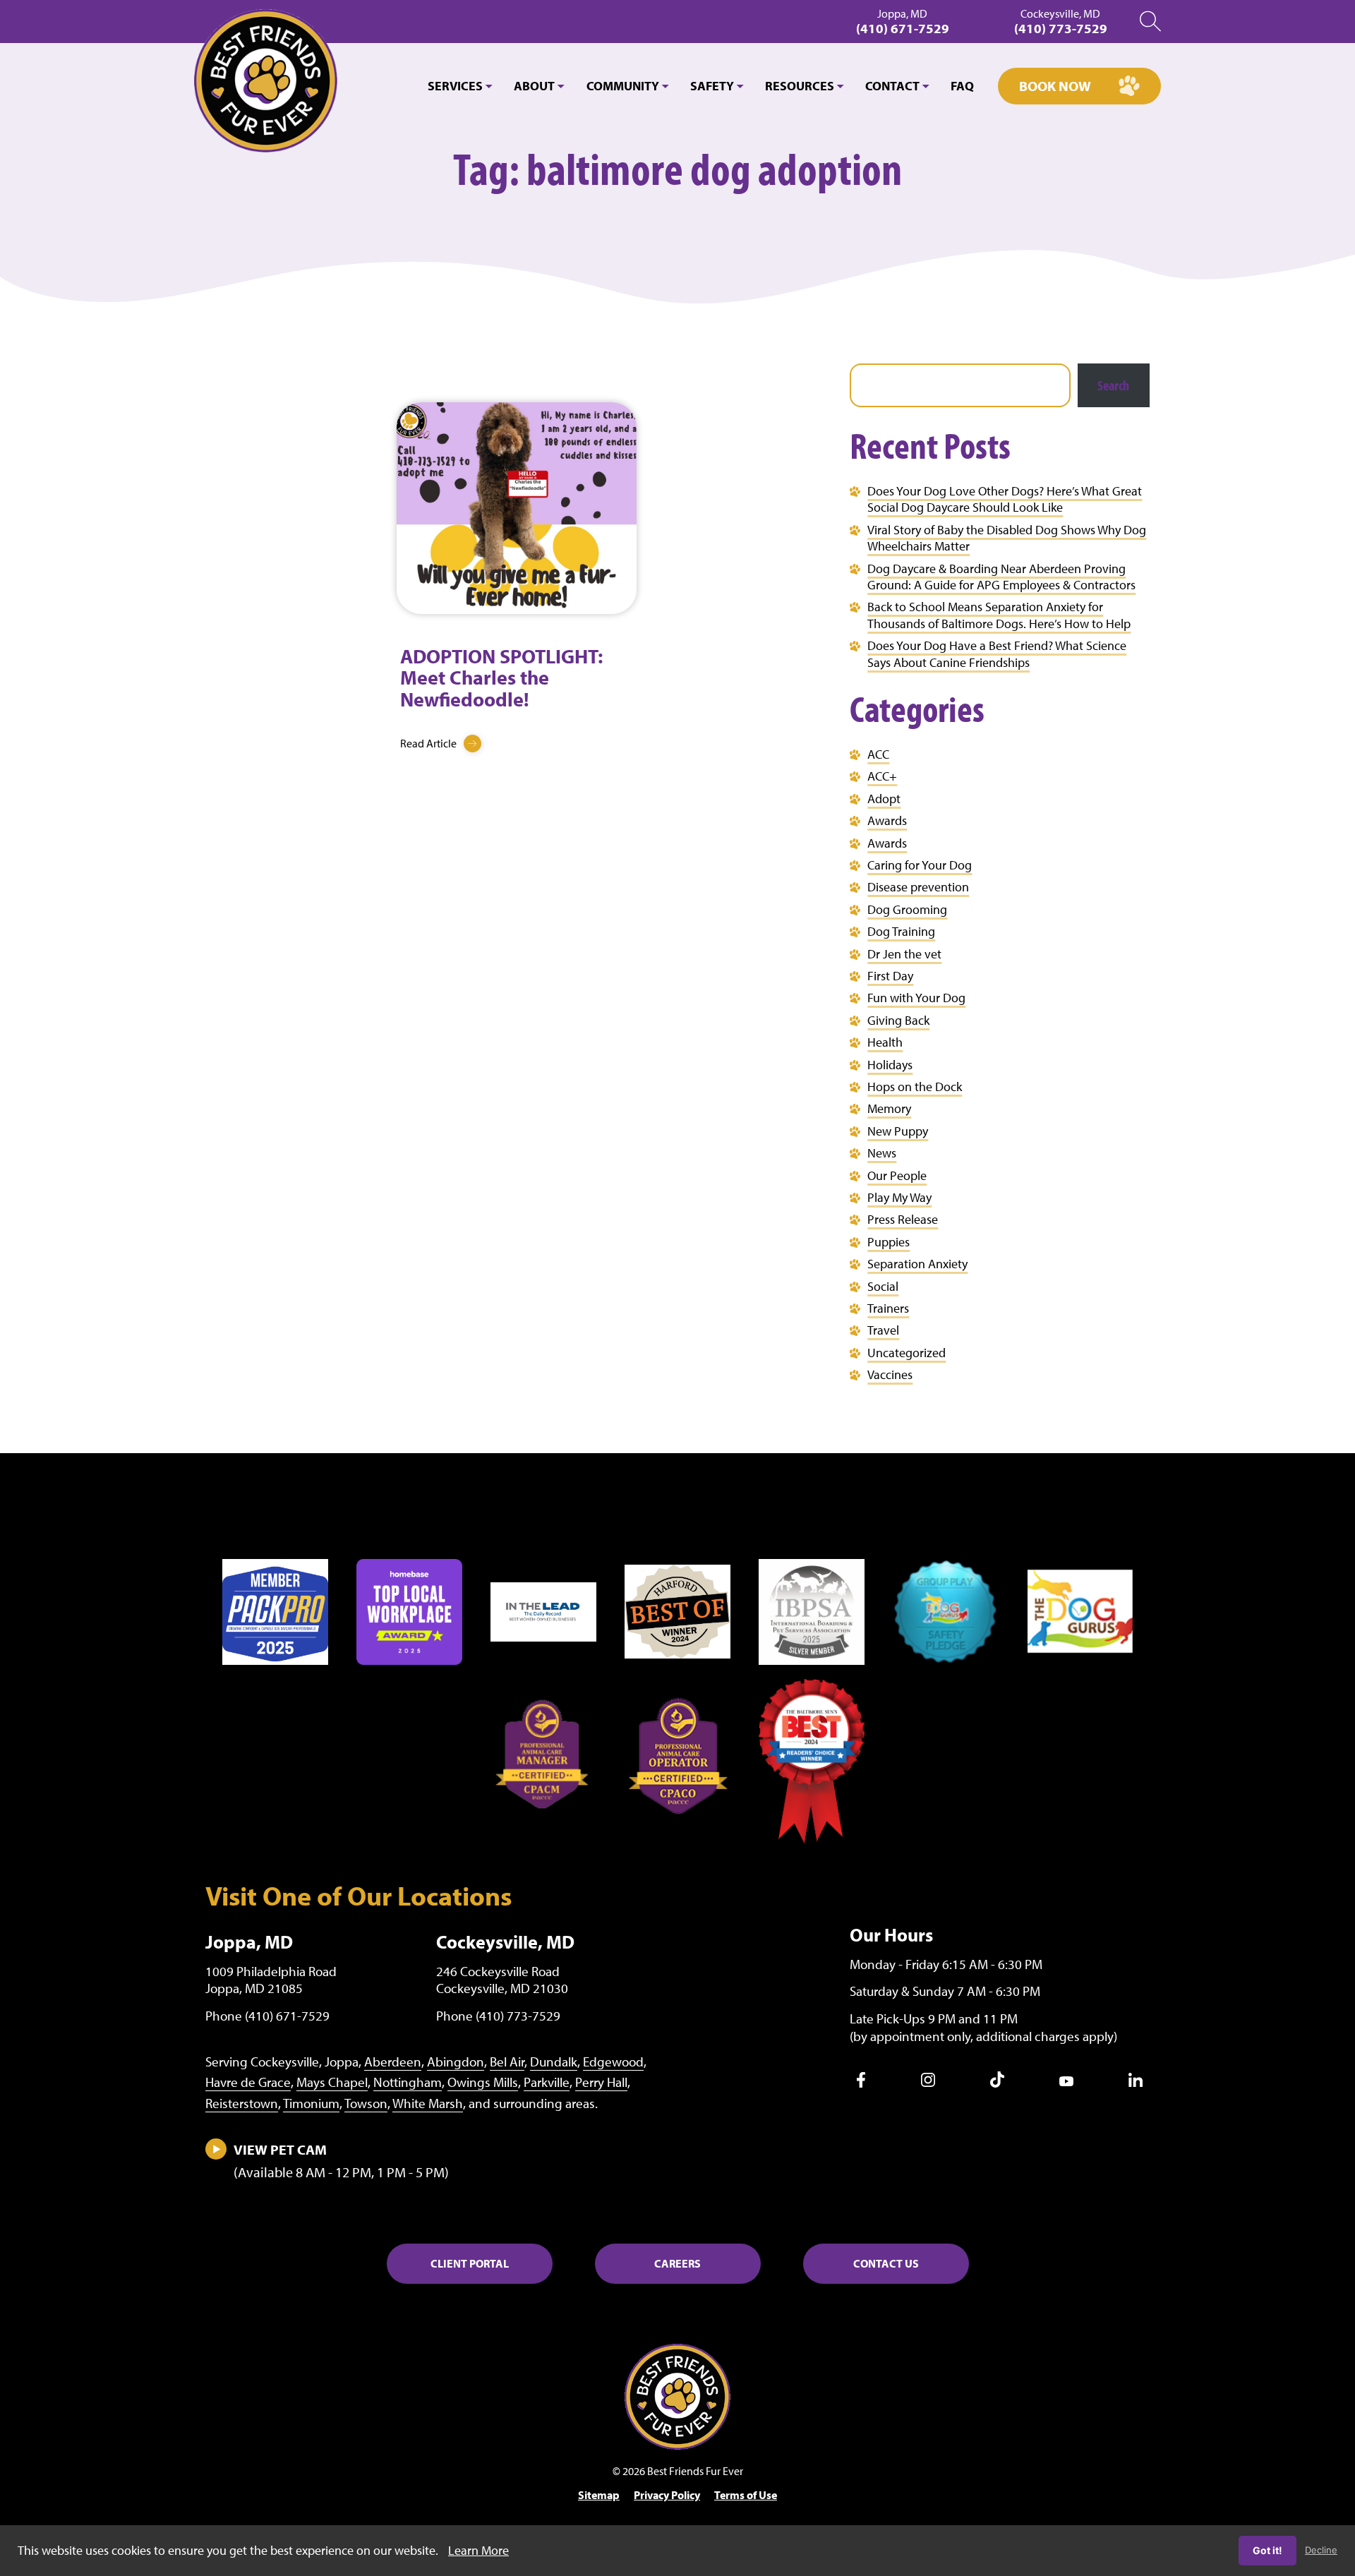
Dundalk (554, 2062)
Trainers (888, 1308)
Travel (883, 1330)
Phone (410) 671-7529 (267, 2016)
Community (623, 86)
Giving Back (898, 1020)
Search (1113, 385)
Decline (1321, 2550)
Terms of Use (746, 2495)
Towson (366, 2103)
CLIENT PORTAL (470, 2263)
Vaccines (890, 1374)
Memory (889, 1108)
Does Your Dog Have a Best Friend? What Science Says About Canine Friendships (997, 654)
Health (885, 1042)
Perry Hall (601, 2082)
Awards (887, 820)
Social (883, 1286)
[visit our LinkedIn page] (1136, 2083)
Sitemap (599, 2495)
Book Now (1055, 86)
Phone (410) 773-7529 (498, 2016)
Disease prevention (918, 887)
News (882, 1153)
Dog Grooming (907, 909)
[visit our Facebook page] (861, 2083)
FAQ (962, 86)
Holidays (890, 1065)
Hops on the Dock (915, 1087)
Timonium (311, 2103)
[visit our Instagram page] (928, 2083)
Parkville (547, 2082)
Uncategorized (907, 1353)
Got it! (1267, 2550)
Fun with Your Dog (916, 998)
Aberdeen (393, 2062)
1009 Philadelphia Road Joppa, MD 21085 (271, 1980)
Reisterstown (242, 2103)
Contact (892, 86)
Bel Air (507, 2062)
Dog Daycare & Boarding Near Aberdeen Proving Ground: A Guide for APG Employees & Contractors (1001, 577)
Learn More (478, 2550)
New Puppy (898, 1131)
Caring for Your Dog (920, 865)
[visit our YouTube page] (1066, 2082)
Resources (800, 86)
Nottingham (408, 2082)
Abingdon (456, 2062)
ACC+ (882, 776)
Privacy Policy (667, 2495)
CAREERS (677, 2263)
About (534, 86)
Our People (897, 1175)
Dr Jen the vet (904, 954)
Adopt (884, 799)
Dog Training (901, 931)
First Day (890, 976)
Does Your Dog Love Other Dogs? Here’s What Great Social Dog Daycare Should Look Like (1005, 499)
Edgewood (613, 2062)
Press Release (903, 1219)
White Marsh (428, 2103)
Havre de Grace (248, 2082)
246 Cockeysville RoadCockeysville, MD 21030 (502, 1980)
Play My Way (899, 1197)
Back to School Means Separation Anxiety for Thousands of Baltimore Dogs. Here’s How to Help (999, 615)
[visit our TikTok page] (997, 2083)
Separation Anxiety (917, 1264)
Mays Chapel (332, 2082)
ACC (878, 754)
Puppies (889, 1242)
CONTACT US (886, 2263)
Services (455, 86)
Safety (712, 86)
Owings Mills (483, 2082)
